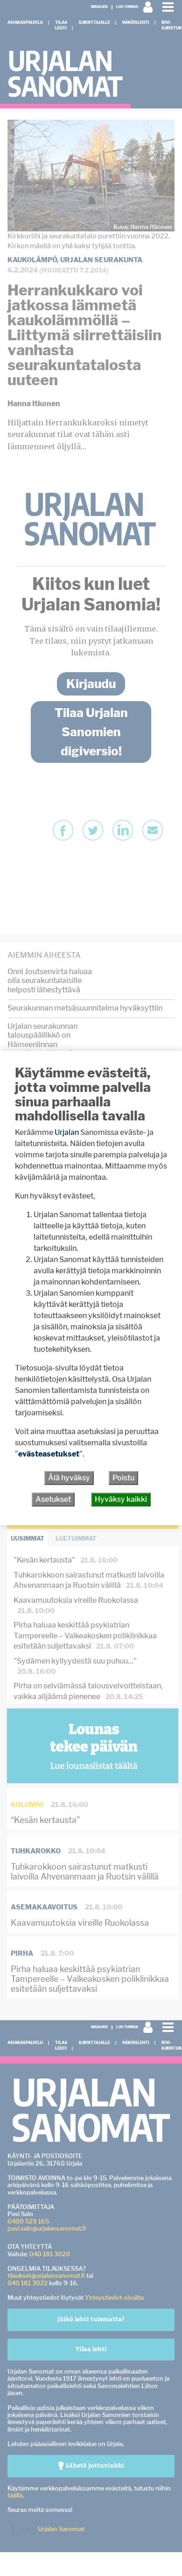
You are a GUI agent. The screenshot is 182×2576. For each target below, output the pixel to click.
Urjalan (67, 1132)
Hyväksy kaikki (121, 1499)
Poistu (123, 1478)
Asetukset (53, 1499)
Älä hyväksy (69, 1478)
